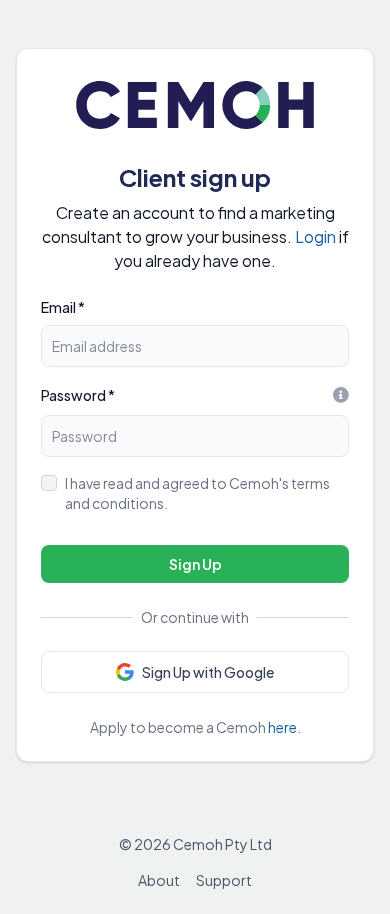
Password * (78, 395)
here (282, 727)
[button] (195, 672)
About (159, 880)
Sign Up (195, 564)
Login (315, 236)
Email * (63, 307)
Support (224, 880)
